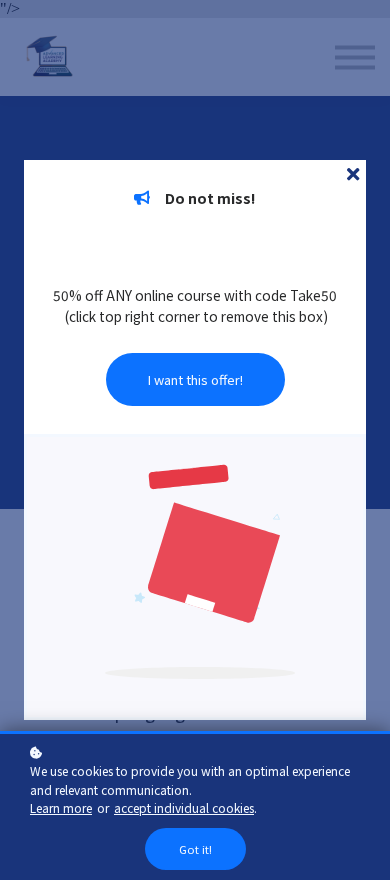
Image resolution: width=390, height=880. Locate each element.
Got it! (195, 849)
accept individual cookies (184, 807)
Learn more (61, 807)
